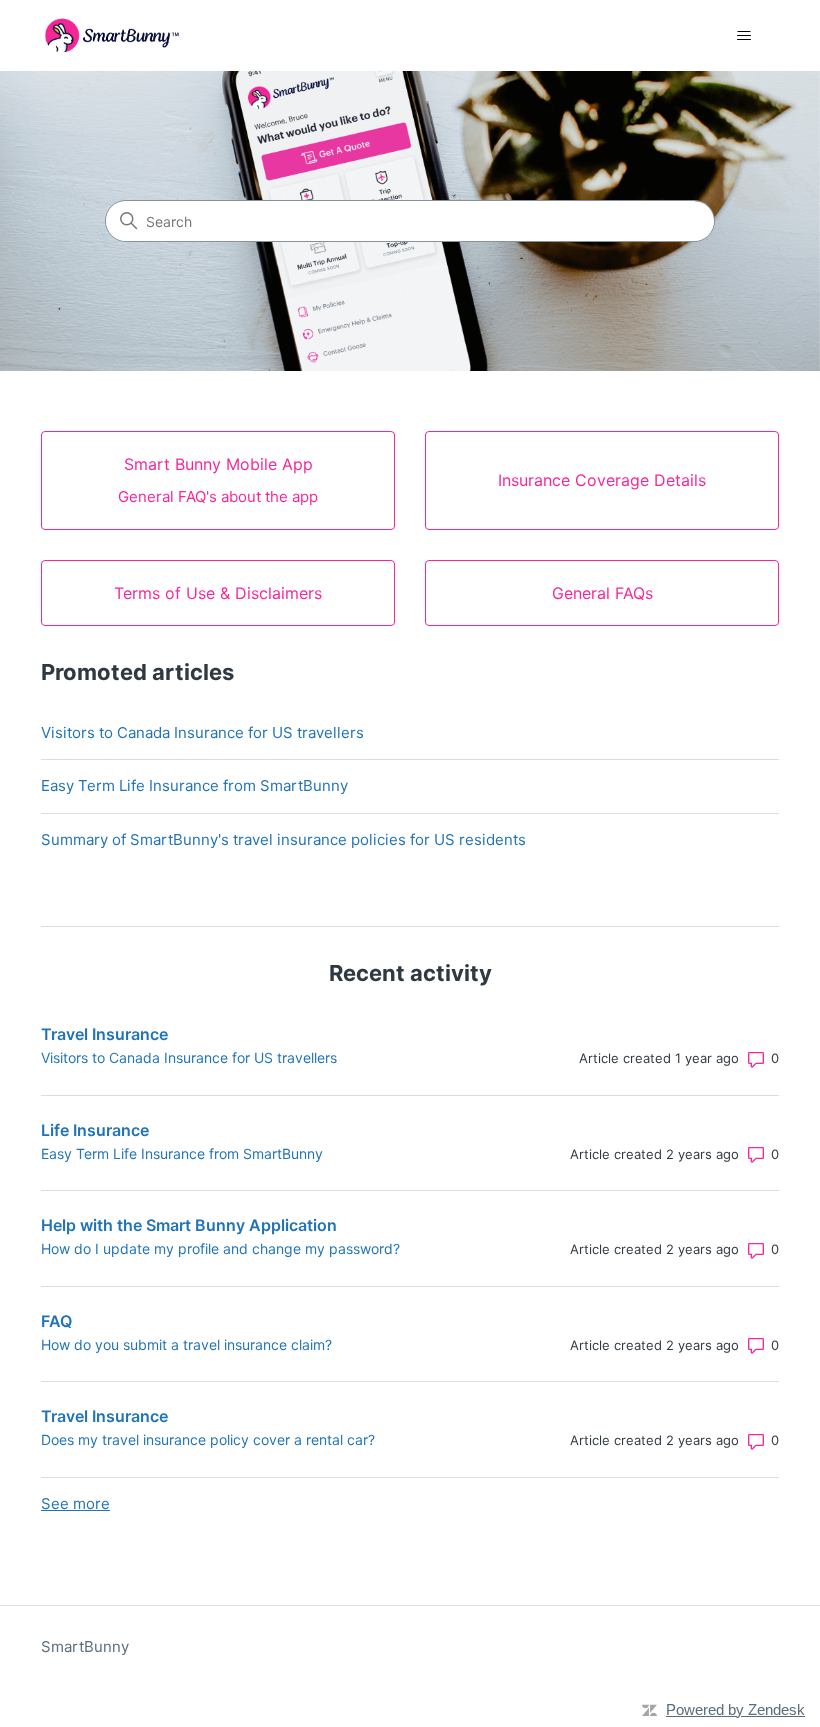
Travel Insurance (104, 1034)
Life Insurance (95, 1130)
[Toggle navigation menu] (743, 36)
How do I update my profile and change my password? (220, 1248)
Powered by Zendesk (735, 1709)
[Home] (111, 35)
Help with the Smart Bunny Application (189, 1225)
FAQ (56, 1321)
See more (75, 1503)
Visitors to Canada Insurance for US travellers (202, 732)
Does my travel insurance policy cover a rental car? (208, 1439)
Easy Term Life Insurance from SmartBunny (194, 785)
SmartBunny (85, 1646)
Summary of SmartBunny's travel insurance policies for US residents (283, 839)
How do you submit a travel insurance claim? (186, 1344)
